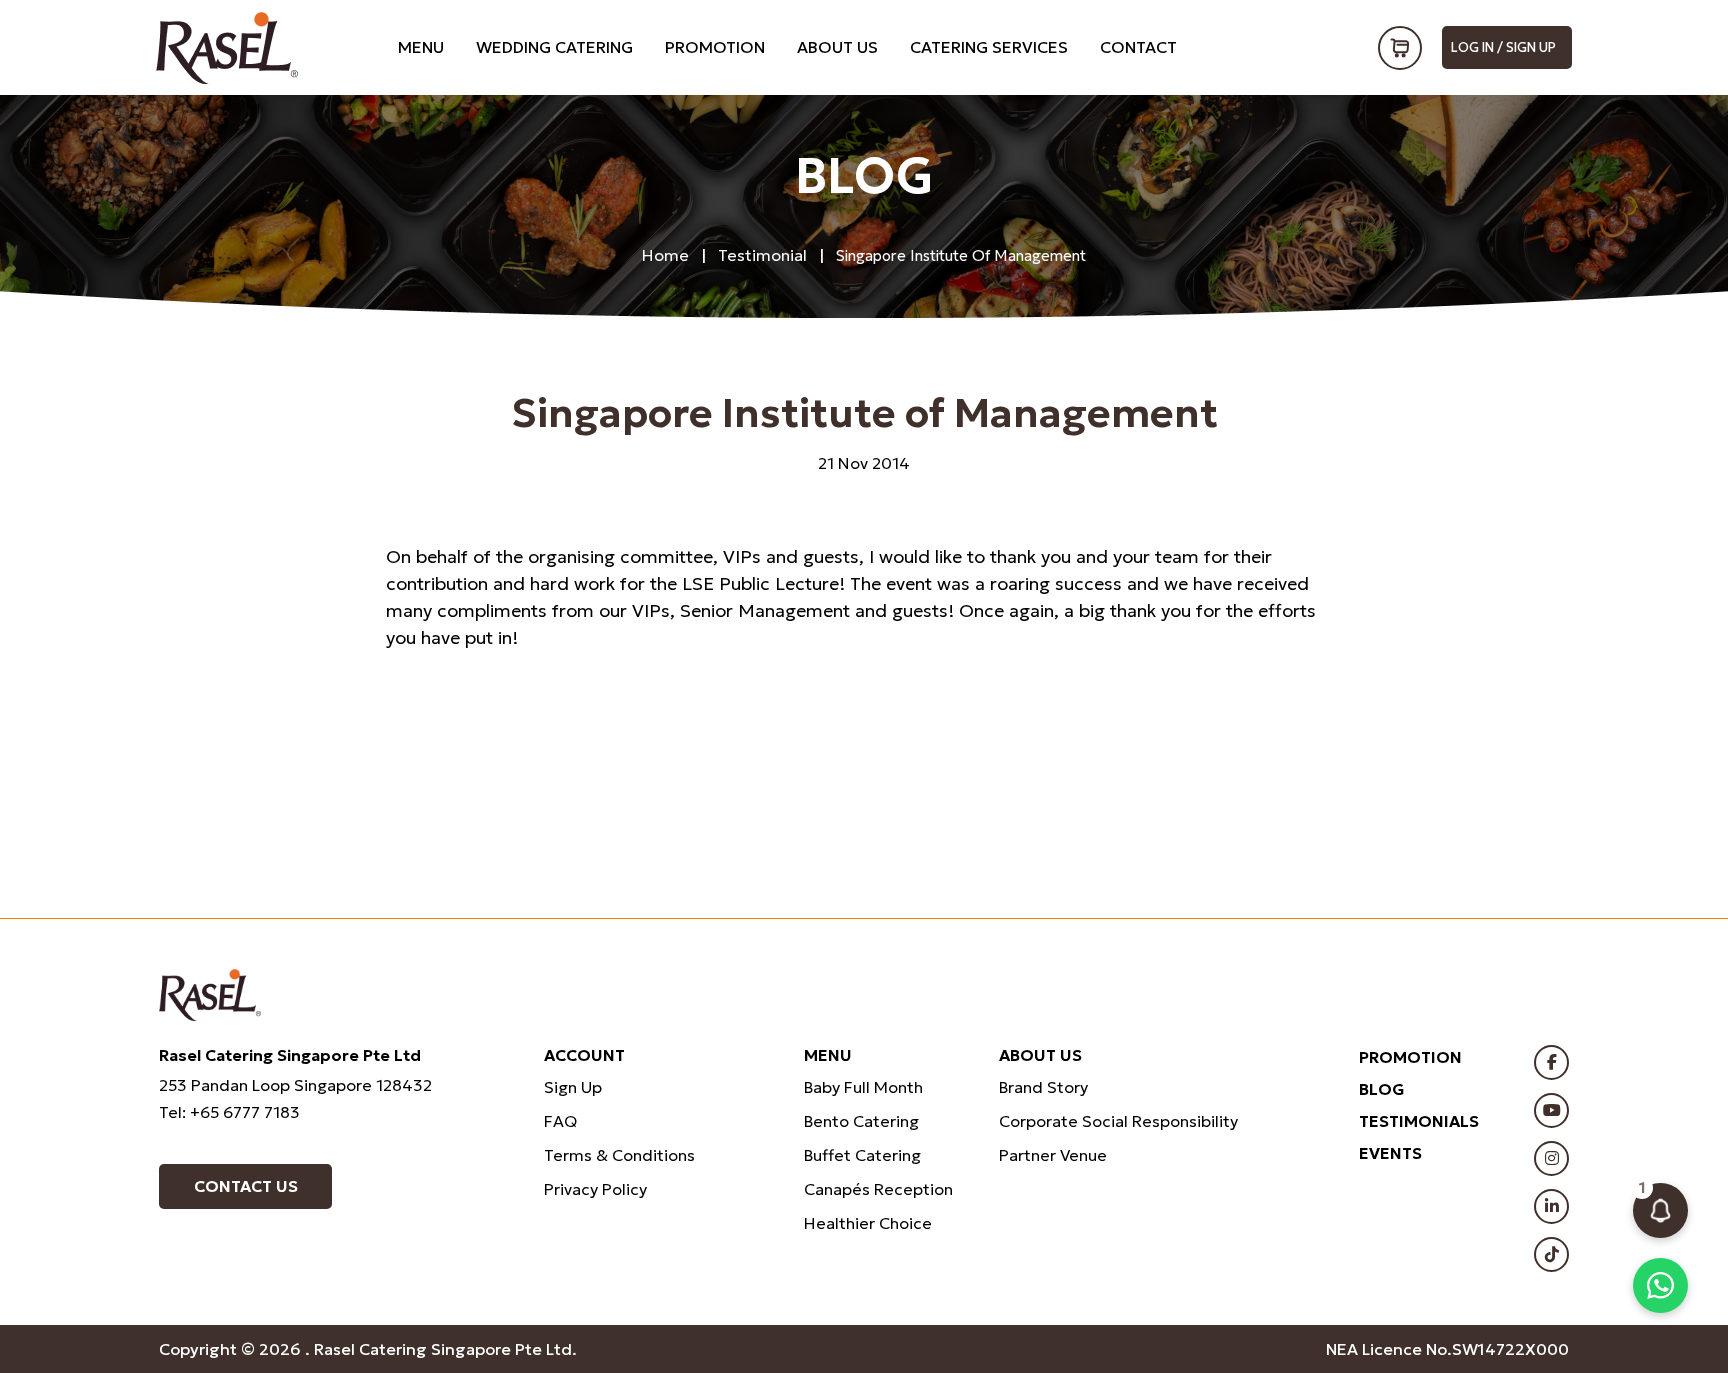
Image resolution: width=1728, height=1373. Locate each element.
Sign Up (573, 1087)
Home (665, 255)
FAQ (560, 1121)
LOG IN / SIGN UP (1503, 47)
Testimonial (762, 255)
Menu (421, 47)
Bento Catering (861, 1121)
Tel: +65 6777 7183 (229, 1112)
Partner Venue (1053, 1155)
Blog (1382, 1089)
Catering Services (989, 47)
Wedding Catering (554, 47)
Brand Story (1043, 1087)
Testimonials (1419, 1121)
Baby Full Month (863, 1087)
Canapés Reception (878, 1189)
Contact (1138, 47)
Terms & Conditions (619, 1155)
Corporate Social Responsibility (1118, 1121)
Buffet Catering (862, 1155)
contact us (246, 1186)
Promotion (715, 47)
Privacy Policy (595, 1189)
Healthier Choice (868, 1223)
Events (1390, 1153)
